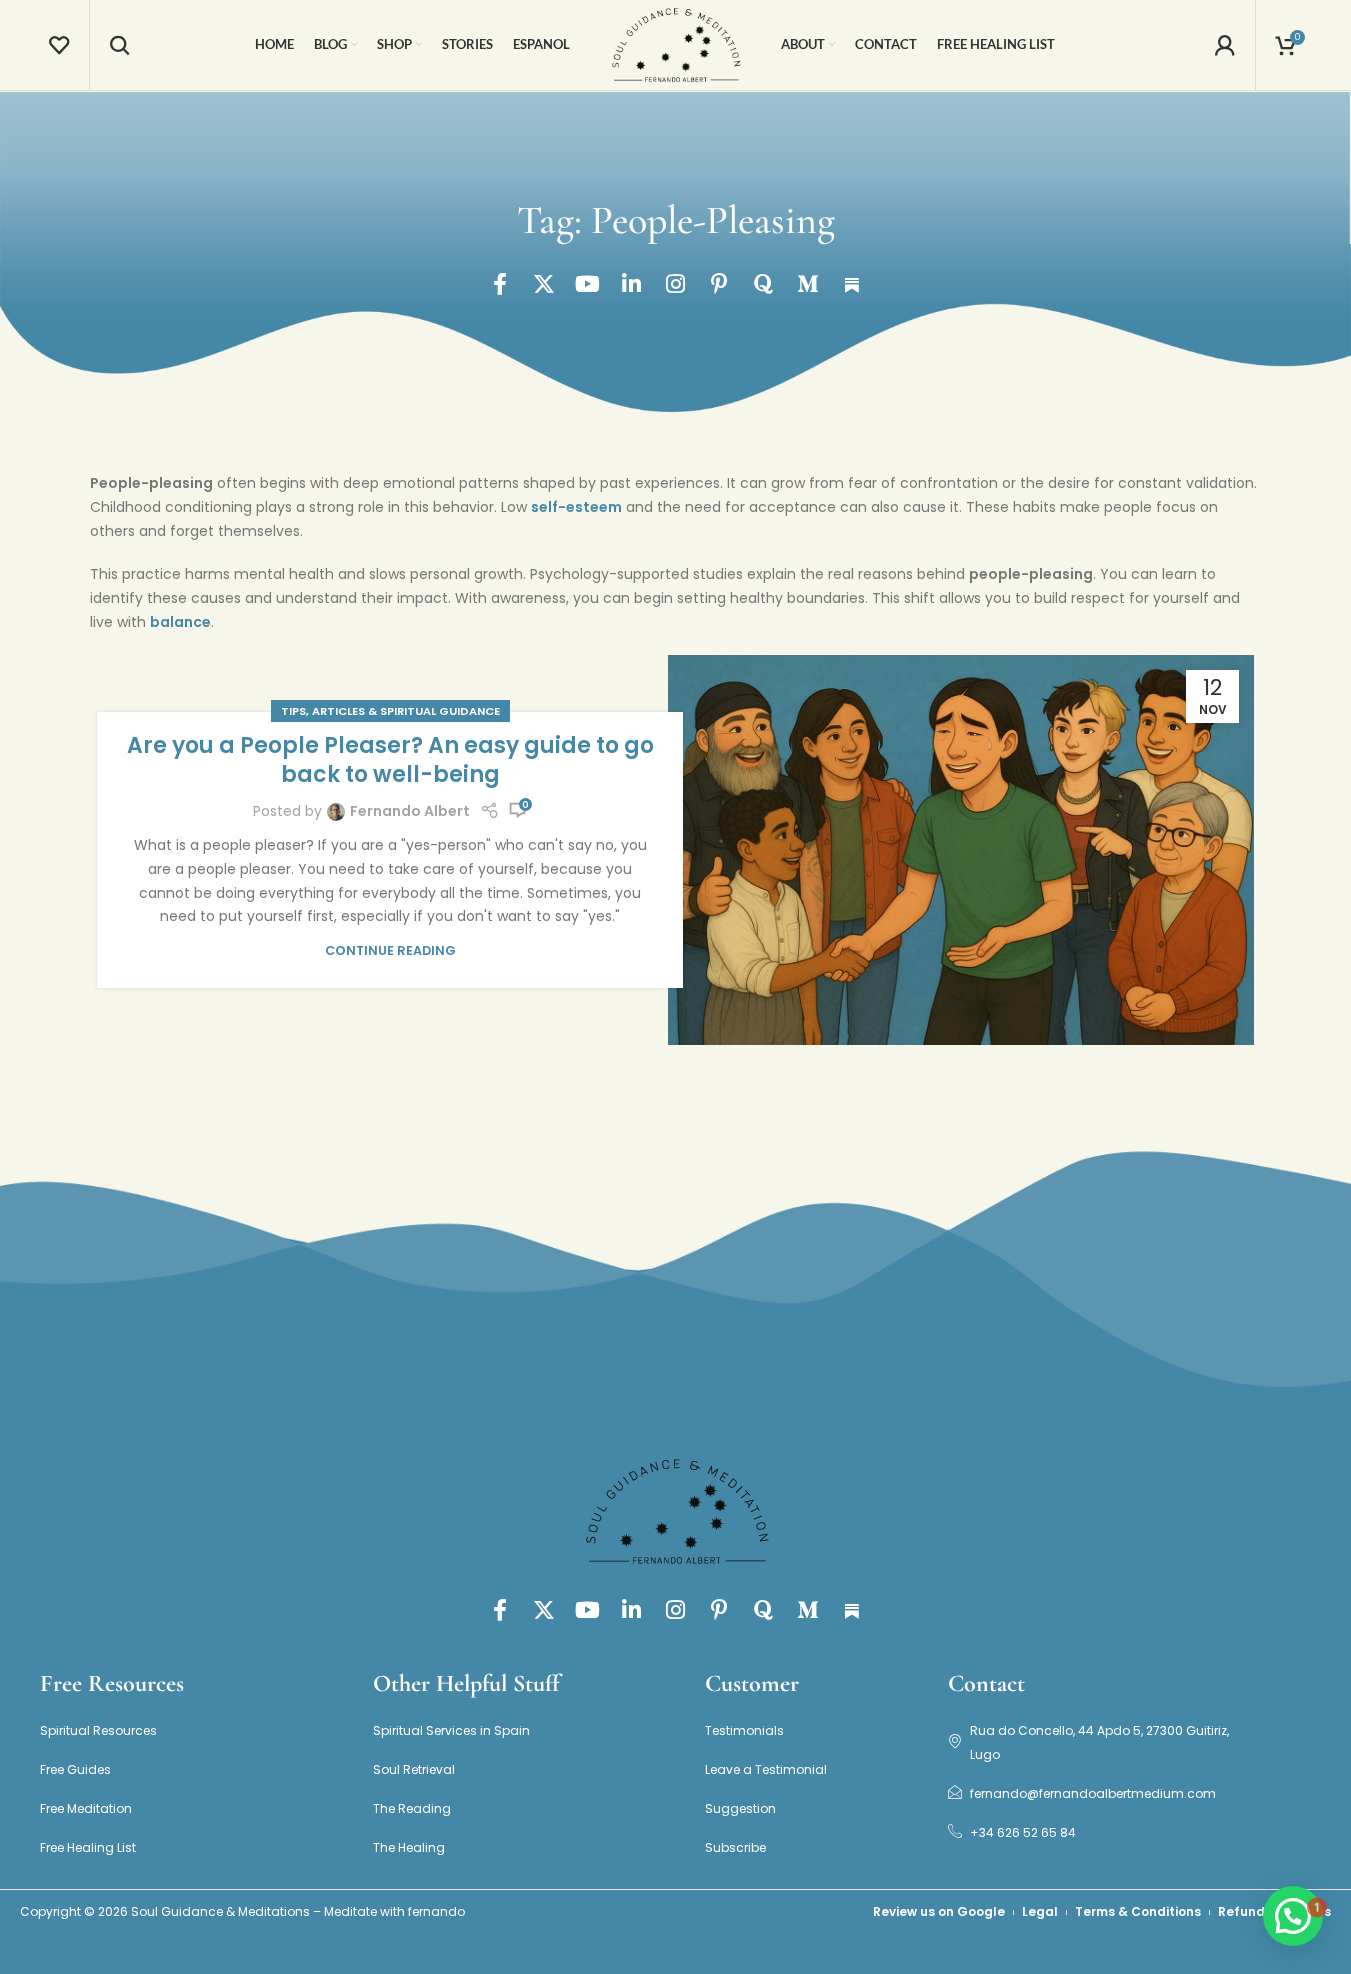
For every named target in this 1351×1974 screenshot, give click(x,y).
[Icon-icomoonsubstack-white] (852, 284)
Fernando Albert (410, 811)
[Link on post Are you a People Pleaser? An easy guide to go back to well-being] (961, 850)
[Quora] (764, 284)
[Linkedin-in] (632, 284)
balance (180, 622)
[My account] (1225, 45)
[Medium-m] (808, 284)
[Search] (120, 45)
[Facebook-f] (500, 284)
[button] (1293, 1916)
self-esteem (576, 507)
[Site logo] (676, 44)
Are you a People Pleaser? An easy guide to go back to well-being (390, 760)
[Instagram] (676, 284)
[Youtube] (588, 284)
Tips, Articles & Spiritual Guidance (390, 711)
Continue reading (390, 950)
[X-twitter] (544, 284)
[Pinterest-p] (720, 284)
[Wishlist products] (59, 45)
